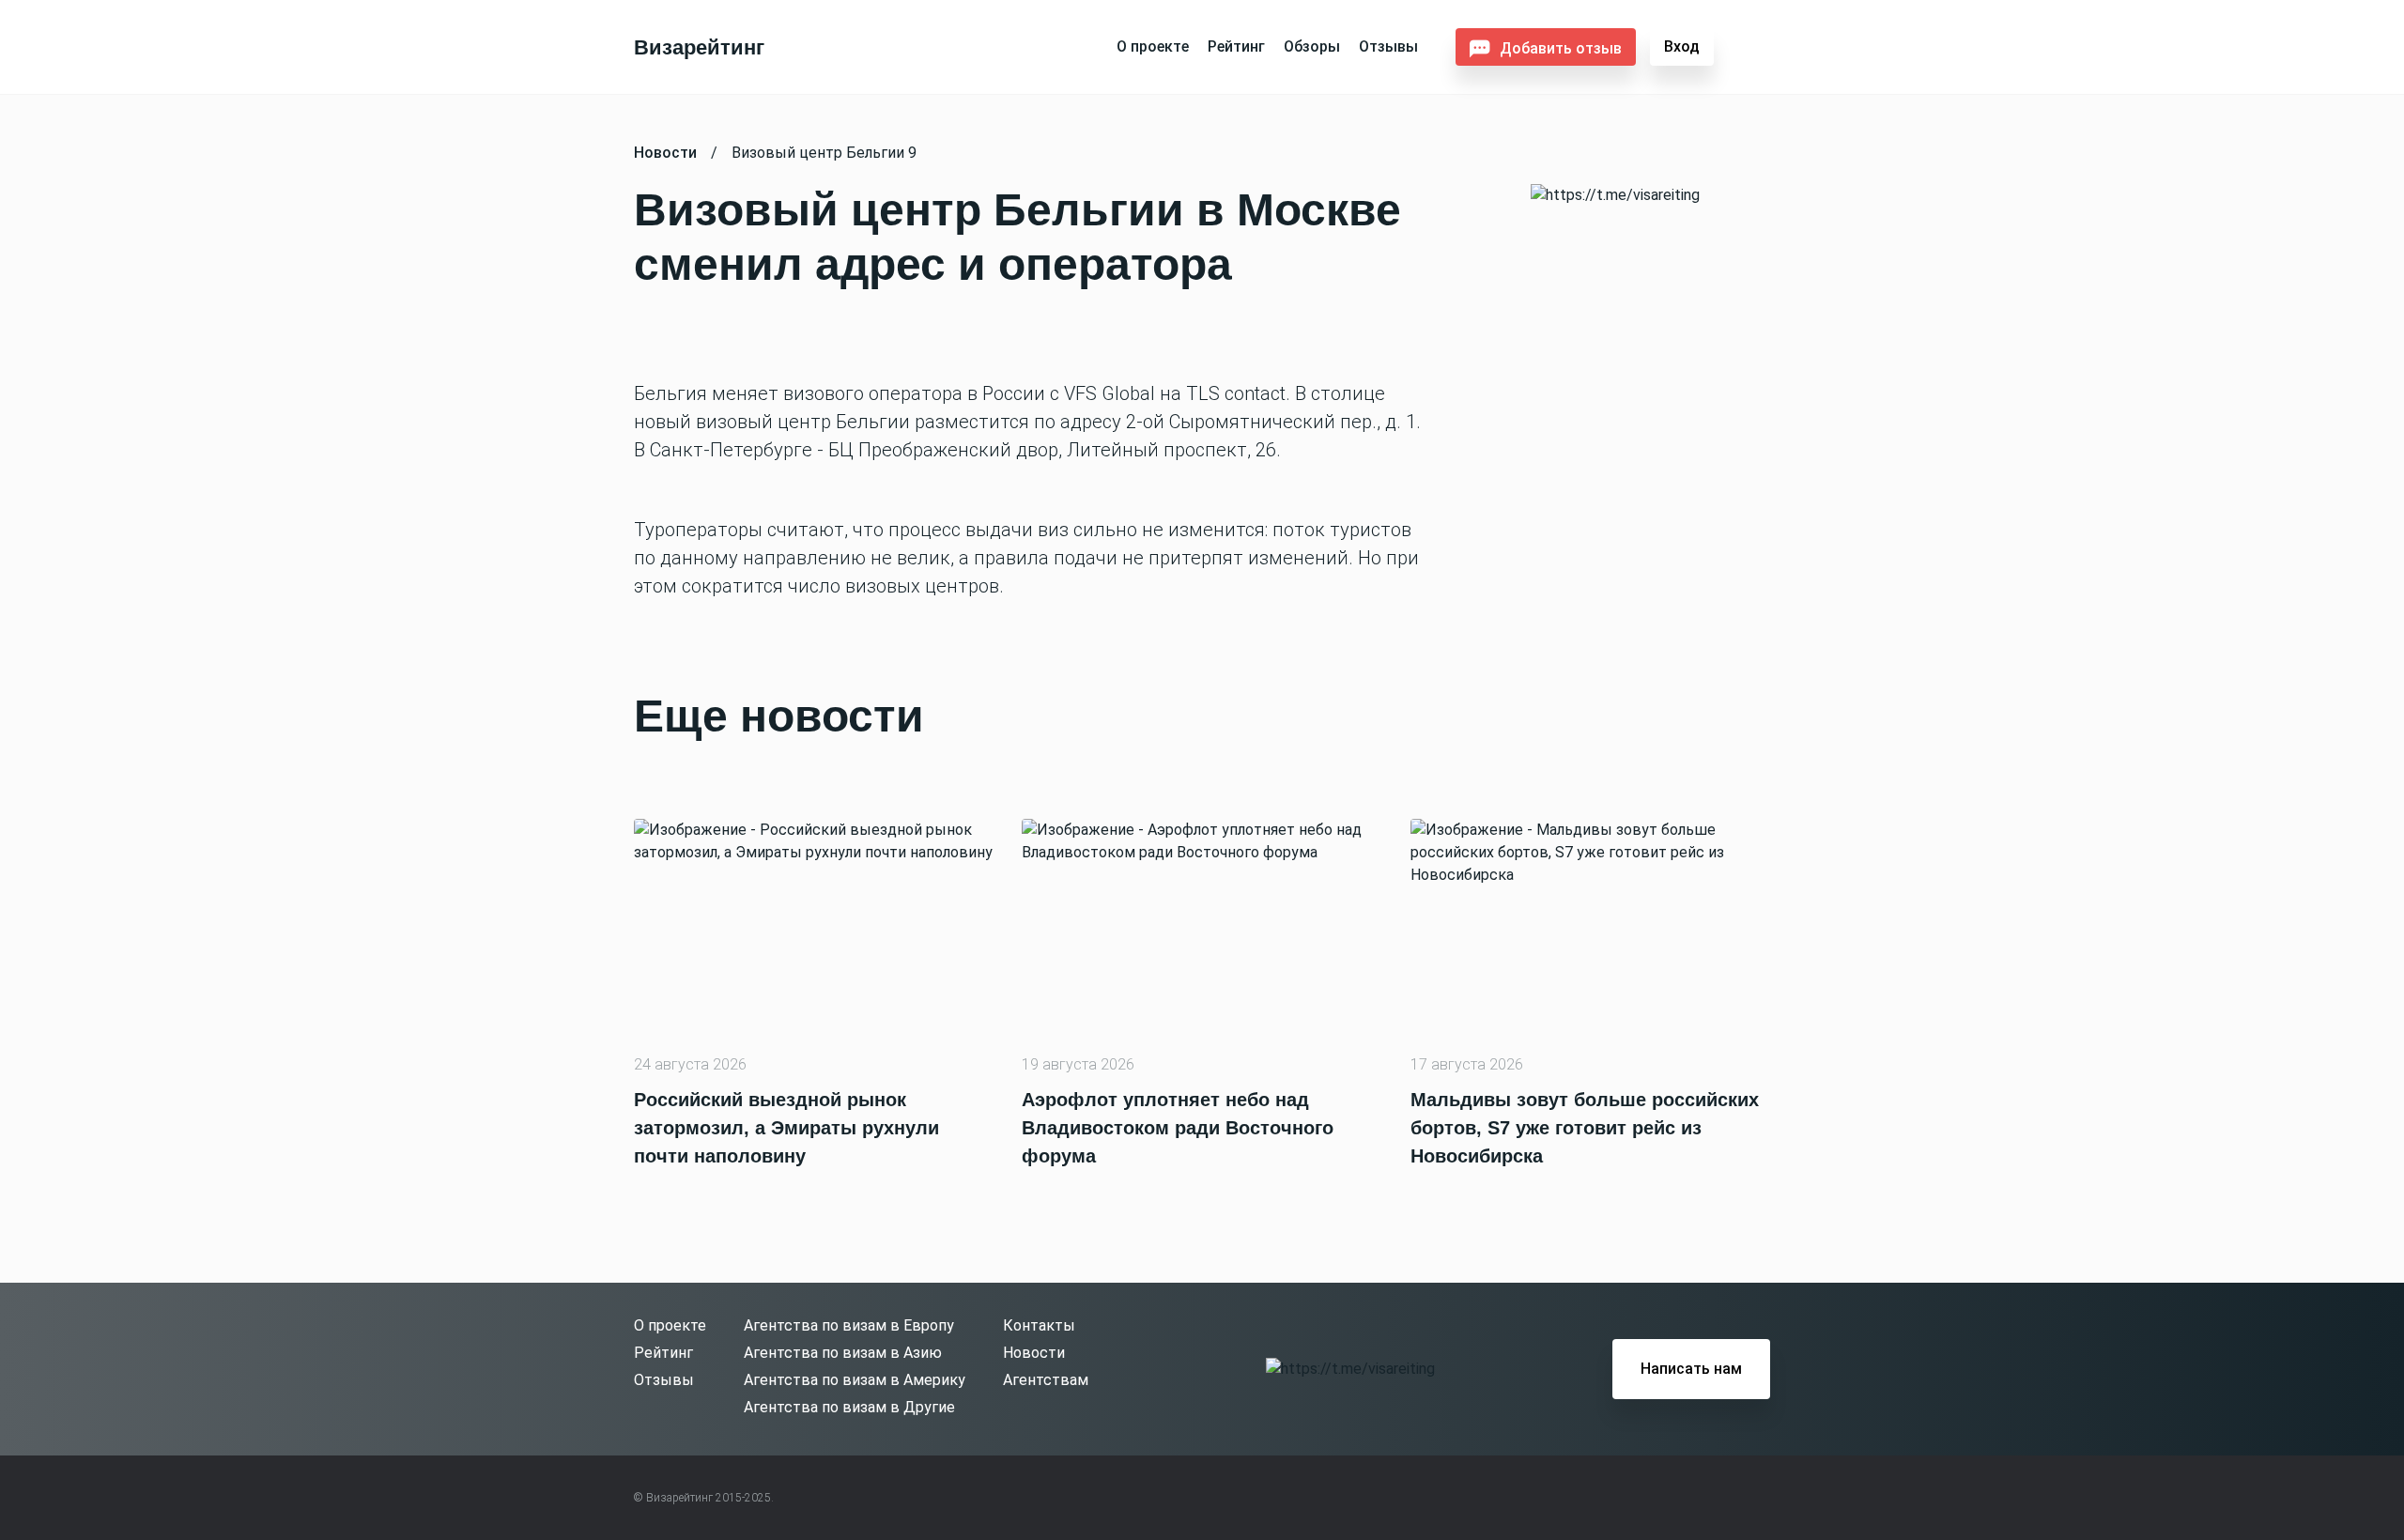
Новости (1034, 1353)
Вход (1682, 46)
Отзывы (1388, 46)
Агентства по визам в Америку (855, 1380)
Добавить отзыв (1561, 48)
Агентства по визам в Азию (843, 1353)
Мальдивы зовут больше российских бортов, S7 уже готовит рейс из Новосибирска (1585, 1128)
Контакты (1039, 1325)
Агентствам (1046, 1380)
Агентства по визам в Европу (849, 1325)
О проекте (1153, 46)
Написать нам (1691, 1369)
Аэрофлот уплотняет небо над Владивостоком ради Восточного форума (1178, 1128)
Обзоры (1312, 46)
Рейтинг (1236, 46)
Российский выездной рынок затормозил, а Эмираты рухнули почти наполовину (786, 1128)
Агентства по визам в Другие (849, 1407)
